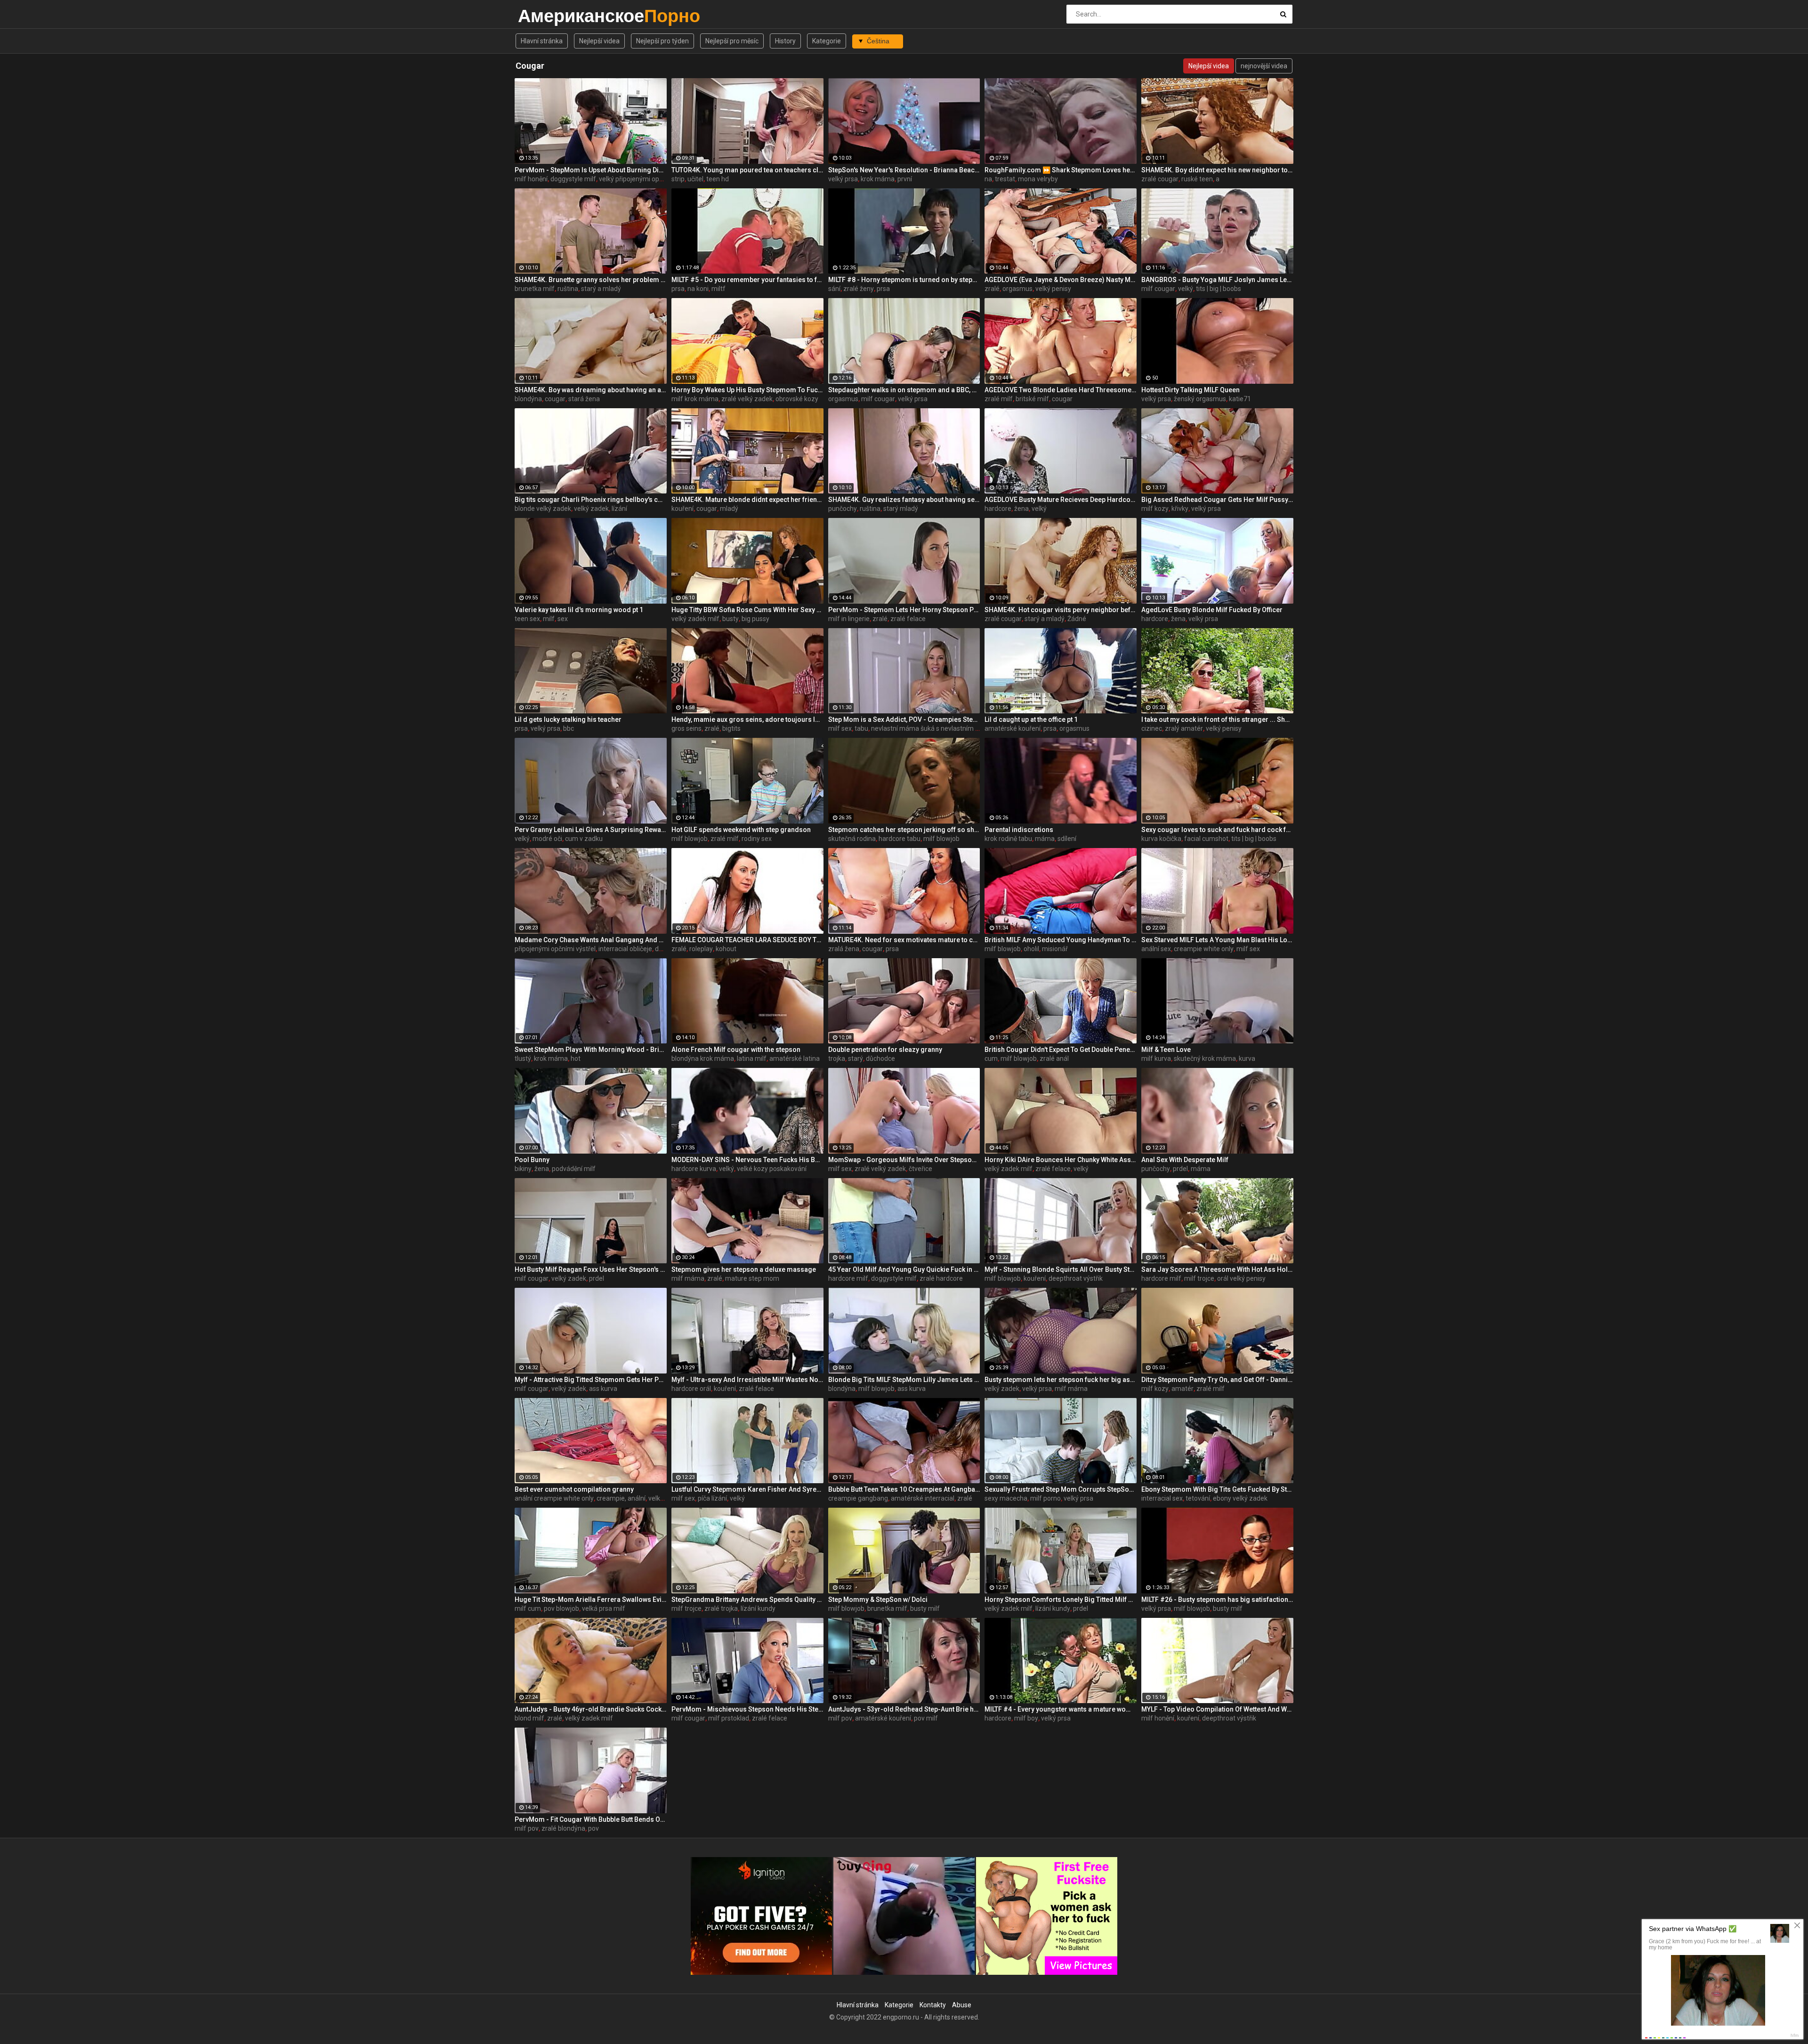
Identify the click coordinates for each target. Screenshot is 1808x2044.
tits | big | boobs (1219, 289)
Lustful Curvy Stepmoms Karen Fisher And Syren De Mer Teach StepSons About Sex (747, 1489)
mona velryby (1038, 179)
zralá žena (844, 949)
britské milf (1032, 399)
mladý (729, 509)
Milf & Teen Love (1166, 1050)
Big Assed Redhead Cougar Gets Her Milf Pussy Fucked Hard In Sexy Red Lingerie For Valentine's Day (1217, 500)
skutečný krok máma (1205, 1058)
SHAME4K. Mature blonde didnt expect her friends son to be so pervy (747, 500)
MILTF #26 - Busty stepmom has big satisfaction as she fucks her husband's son (1217, 1600)
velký (1186, 289)
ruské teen (1197, 179)
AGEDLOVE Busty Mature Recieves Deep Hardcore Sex (1061, 500)
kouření (682, 509)
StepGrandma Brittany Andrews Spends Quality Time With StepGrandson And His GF (747, 1600)
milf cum (528, 1608)
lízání (619, 509)
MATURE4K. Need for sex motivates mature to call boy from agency (904, 940)
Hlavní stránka (542, 41)
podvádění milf (574, 1169)
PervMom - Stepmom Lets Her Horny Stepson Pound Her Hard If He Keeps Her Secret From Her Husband (904, 610)
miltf (718, 289)
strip (678, 179)
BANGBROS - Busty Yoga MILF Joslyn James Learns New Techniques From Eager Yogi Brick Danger (1217, 280)
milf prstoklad (729, 1718)
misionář (1055, 949)
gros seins (686, 728)
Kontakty (933, 2005)
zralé (992, 289)
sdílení (1067, 839)
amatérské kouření (1013, 728)
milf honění (531, 179)
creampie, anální (621, 1498)
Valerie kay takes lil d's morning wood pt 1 (579, 610)
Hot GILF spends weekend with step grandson (741, 830)
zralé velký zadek (747, 399)
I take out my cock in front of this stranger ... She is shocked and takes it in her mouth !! (1217, 719)
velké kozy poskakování (772, 1169)
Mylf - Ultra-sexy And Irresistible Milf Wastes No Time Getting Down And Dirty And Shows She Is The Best (747, 1380)
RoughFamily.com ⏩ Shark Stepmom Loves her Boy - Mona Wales (1061, 170)
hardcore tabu (900, 839)
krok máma (878, 179)
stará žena (584, 399)
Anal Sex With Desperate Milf (1185, 1160)
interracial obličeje (625, 949)
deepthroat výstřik (1076, 1278)
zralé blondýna (563, 1828)
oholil (1031, 949)
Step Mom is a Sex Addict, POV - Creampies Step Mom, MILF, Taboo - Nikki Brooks (904, 719)
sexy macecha (1006, 1498)
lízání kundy (758, 1608)
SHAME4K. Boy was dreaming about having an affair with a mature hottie (591, 390)
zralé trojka (721, 1608)
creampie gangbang (858, 1498)
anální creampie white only (554, 1498)
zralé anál (1054, 1058)
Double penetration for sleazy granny (885, 1050)
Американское (543, 16)
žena (1021, 509)
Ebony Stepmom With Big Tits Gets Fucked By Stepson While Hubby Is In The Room (1217, 1489)
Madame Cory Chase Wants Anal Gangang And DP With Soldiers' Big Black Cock (591, 940)
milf (549, 619)
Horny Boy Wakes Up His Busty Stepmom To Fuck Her (747, 390)
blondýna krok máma (703, 1058)
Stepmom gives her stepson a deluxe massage (744, 1269)
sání (834, 289)
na (988, 179)
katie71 (1240, 399)
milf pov (840, 1718)
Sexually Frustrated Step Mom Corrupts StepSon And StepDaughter (1061, 1489)
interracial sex (1162, 1498)
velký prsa (843, 179)
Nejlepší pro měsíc (732, 41)
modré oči (547, 839)
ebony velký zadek (1240, 1498)
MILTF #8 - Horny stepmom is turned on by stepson (904, 280)
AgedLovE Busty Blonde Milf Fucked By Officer (1212, 610)
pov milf (926, 1718)
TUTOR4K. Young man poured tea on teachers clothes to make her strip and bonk (747, 170)
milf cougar (1158, 289)
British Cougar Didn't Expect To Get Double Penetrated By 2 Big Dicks (1061, 1050)
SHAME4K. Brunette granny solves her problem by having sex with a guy (591, 280)
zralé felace (908, 619)
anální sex (1156, 949)
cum (991, 1058)
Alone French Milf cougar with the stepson (736, 1050)
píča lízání (712, 1498)
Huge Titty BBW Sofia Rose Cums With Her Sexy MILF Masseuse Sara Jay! (747, 610)
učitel (695, 179)
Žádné (1077, 619)
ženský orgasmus (1200, 399)
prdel (1180, 1169)
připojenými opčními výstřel (555, 949)
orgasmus (1017, 289)
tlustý (523, 1058)
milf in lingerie (849, 619)
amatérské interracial (923, 1498)
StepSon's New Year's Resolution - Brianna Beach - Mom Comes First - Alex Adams (904, 170)
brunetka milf (535, 289)
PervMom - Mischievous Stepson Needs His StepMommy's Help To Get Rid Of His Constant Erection (747, 1709)
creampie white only (1204, 949)
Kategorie (827, 41)
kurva (1247, 1058)
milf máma (688, 1278)
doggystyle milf (573, 179)
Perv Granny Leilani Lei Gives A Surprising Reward (591, 830)
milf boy (1026, 1718)
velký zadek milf (695, 619)
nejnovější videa (1264, 66)
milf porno (1045, 1498)
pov (593, 1828)
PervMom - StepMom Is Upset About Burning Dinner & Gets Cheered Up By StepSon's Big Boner (591, 170)
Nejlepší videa (599, 41)
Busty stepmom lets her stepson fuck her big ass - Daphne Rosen (1061, 1380)
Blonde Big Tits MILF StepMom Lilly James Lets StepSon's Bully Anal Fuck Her (904, 1380)
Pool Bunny (532, 1160)
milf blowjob (690, 839)
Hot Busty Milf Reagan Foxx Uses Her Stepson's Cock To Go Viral (591, 1269)
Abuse (962, 2005)
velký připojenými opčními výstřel (648, 179)
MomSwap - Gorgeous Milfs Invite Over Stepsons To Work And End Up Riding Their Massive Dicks (904, 1160)
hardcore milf (848, 1278)
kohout (726, 949)
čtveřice (920, 1169)
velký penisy (1053, 289)
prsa (678, 289)
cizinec (1152, 728)
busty (730, 619)
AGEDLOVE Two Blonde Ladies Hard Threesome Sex (1061, 390)
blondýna (528, 399)
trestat (1005, 179)
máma (1045, 839)
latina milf (752, 1058)
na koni (698, 289)
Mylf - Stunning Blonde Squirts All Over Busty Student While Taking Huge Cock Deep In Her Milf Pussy (1061, 1269)
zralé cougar (1160, 179)
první (905, 179)
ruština (568, 289)
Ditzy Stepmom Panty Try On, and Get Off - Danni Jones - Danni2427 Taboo (1217, 1380)
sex (563, 619)
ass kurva (603, 1389)
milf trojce (1199, 1278)
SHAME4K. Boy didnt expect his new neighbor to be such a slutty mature (1217, 170)
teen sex (527, 619)
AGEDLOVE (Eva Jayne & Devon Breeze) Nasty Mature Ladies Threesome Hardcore (1061, 280)
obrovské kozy (797, 399)
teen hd (718, 179)
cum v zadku (584, 839)
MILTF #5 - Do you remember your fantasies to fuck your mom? (747, 280)
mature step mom (752, 1278)
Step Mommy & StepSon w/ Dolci (878, 1600)
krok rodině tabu (1008, 839)
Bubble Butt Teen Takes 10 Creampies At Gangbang (904, 1489)
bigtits (731, 728)
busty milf (925, 1608)
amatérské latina (795, 1058)
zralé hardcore (941, 1278)
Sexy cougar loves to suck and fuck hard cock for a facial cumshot (1217, 830)
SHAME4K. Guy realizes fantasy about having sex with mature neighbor (904, 500)
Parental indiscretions (1019, 830)
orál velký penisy (1241, 1278)
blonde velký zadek (543, 509)
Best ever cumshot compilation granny (574, 1489)
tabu (861, 728)
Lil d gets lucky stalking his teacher (568, 719)
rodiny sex (757, 839)
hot (576, 1058)
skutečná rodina (852, 839)
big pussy (755, 619)
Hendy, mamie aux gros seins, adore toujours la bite (747, 719)
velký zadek (591, 509)
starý (856, 1058)
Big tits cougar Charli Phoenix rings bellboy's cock (591, 500)
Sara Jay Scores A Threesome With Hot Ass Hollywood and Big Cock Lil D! (1217, 1269)
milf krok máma (695, 399)
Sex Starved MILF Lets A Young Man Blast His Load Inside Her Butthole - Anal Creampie (1217, 940)
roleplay (701, 949)
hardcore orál (691, 1389)
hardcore (998, 509)
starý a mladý (601, 289)
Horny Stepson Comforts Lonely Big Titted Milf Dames (1061, 1600)
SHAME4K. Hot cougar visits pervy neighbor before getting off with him (1061, 610)
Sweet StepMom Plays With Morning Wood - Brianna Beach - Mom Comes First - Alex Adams (591, 1050)
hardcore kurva (694, 1169)
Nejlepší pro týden (662, 41)
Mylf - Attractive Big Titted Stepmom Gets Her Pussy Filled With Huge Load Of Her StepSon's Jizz (591, 1380)
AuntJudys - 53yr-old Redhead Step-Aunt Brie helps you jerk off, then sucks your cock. (904, 1709)
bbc (569, 728)
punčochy (843, 509)
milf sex (840, 728)
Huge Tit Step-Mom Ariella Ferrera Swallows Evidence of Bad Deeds (591, 1600)
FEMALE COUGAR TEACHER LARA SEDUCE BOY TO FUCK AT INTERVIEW (747, 940)
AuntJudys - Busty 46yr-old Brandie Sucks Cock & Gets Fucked (591, 1709)
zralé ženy (859, 289)
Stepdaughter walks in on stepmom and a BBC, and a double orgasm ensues (904, 390)
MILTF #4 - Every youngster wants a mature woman (1061, 1709)
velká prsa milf (604, 1608)
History (785, 41)
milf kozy (1155, 509)
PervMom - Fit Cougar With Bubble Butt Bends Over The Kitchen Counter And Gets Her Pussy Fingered (591, 1819)
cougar (555, 399)
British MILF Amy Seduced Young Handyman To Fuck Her (1061, 940)
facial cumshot (1206, 839)
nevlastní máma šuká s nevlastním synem (933, 728)
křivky (1180, 509)
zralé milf (999, 399)
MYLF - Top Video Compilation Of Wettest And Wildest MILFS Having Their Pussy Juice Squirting (1217, 1709)
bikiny (523, 1169)
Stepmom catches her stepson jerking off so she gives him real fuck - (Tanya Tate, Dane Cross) (904, 830)
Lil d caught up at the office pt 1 (1031, 719)
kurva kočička (1161, 839)
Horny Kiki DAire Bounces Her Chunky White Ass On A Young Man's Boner (1061, 1160)
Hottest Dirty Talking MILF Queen (1191, 390)
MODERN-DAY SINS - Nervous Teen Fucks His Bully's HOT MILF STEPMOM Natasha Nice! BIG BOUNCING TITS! (747, 1160)
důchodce (880, 1058)
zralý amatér (1184, 728)
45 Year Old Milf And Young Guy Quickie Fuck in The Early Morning (904, 1269)
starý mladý (901, 509)
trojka (837, 1058)
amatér (1182, 1389)
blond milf (529, 1718)
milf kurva (1156, 1058)
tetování (1198, 1498)
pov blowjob (561, 1608)
